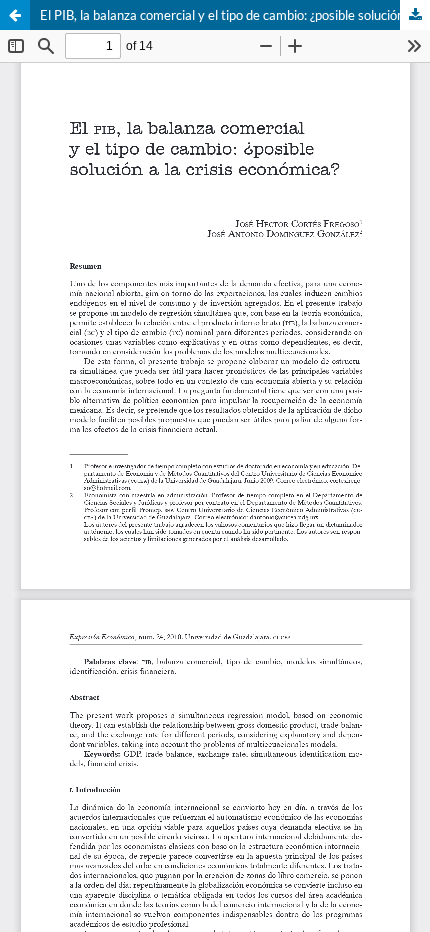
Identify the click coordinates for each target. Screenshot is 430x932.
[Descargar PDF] (415, 15)
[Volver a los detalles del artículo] (15, 15)
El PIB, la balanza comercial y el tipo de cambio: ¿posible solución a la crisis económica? (235, 15)
